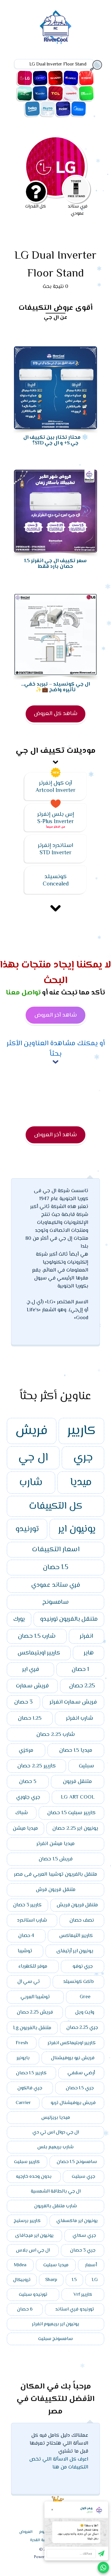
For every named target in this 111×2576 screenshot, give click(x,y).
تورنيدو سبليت (33, 2295)
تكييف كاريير (40, 78)
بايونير (23, 2058)
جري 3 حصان (83, 2250)
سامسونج (55, 1602)
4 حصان (26, 1936)
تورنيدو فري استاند (75, 2309)
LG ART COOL (78, 1797)
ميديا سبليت (56, 2265)
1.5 (74, 2280)
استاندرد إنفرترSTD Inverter (55, 849)
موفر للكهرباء (33, 1966)
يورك (19, 1619)
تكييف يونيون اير (86, 93)
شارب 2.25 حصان (56, 1734)
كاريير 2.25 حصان (37, 1766)
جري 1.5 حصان (80, 2088)
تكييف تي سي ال (55, 93)
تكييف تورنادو (71, 93)
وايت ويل (85, 2012)
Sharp (51, 2280)
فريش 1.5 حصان (56, 1859)
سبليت (86, 1766)
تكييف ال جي (25, 78)
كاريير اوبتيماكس (39, 1653)
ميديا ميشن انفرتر (55, 1844)
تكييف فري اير (25, 93)
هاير (89, 1653)
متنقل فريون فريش (77, 1905)
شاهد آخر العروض (56, 1015)
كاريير (81, 1431)
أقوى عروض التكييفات (55, 308)
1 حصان (80, 1669)
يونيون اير (77, 1529)
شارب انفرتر (80, 1718)
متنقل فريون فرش (56, 1890)
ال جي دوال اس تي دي (56, 2132)
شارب (31, 1483)
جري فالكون (30, 2088)
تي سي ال (29, 1982)
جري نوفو (83, 1966)
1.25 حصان (30, 1718)
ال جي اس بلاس (33, 2250)
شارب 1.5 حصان (37, 1636)
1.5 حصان (55, 1568)
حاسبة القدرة (41, 2540)
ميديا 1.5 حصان (76, 1750)
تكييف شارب (55, 78)
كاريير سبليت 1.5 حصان (71, 1813)
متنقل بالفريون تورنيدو (69, 1619)
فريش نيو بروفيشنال (73, 2058)
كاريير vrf (83, 2295)
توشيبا (25, 1951)
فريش (31, 1431)
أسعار (91, 2265)
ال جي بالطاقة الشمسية (56, 2191)
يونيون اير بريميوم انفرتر (55, 2324)
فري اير (31, 1669)
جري (83, 1458)
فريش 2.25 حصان (35, 2012)
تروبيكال (22, 2280)
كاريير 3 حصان (27, 1905)
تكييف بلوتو (48, 109)
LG (95, 2280)
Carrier (23, 2103)
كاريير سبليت (27, 2162)
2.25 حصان (82, 1686)
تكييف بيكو (32, 109)
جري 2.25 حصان (82, 2028)
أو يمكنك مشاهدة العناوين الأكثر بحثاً (56, 1049)
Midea (20, 2265)
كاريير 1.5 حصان (31, 2073)
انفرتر (86, 1636)
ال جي (33, 1458)
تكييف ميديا (79, 109)
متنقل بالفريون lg (32, 2028)
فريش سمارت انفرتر (73, 1702)
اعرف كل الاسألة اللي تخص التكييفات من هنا (59, 2463)
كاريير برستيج (27, 2221)
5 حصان (28, 1782)
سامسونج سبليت (55, 2339)
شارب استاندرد (32, 1921)
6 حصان (25, 2309)
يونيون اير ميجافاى (34, 2236)
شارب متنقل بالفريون (56, 2206)
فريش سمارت (32, 1686)
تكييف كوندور (40, 93)
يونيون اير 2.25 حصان (75, 1828)
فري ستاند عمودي (56, 1585)
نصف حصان (82, 1921)
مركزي (26, 1750)
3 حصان (23, 1702)
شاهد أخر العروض (55, 1135)
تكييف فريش (86, 78)
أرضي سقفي (81, 2073)
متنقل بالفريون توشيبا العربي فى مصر (55, 1875)
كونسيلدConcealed (56, 881)
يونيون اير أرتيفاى (75, 1951)
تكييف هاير (63, 109)
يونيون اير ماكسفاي (77, 2221)
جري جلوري (28, 1797)
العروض (26, 2532)
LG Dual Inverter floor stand (61, 265)
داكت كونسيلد (78, 1982)
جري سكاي (84, 2236)
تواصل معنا (23, 993)
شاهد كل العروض (56, 714)
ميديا (81, 1483)
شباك (22, 1813)
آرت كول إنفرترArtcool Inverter (55, 787)
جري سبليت (83, 2177)
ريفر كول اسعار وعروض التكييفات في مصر (55, 27)
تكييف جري (71, 78)
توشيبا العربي (35, 1997)
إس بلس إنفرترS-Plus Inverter (56, 818)
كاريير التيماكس (76, 1936)
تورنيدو (27, 1529)
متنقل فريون (77, 1782)
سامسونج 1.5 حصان (77, 2162)
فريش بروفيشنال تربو (73, 2103)
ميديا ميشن (25, 1828)
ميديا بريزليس (56, 2118)
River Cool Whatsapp (103, 2567)
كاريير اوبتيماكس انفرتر (72, 2043)
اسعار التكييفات (56, 1550)
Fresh (22, 2043)
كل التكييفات (56, 1506)
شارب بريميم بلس (55, 2147)
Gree (85, 1997)
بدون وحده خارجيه (34, 2177)
